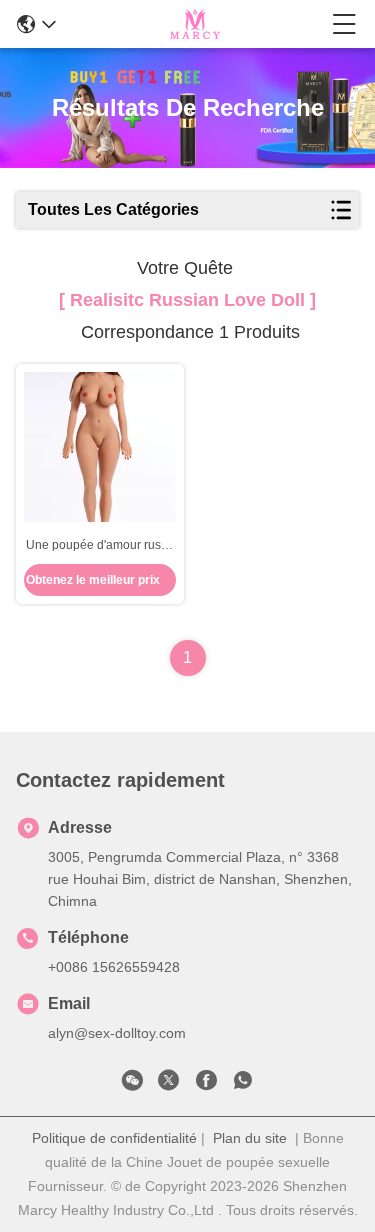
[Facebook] (206, 1084)
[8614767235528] (243, 1084)
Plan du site (250, 1138)
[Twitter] (169, 1084)
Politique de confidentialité (114, 1138)
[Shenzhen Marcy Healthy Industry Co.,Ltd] (194, 24)
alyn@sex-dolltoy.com (117, 1033)
